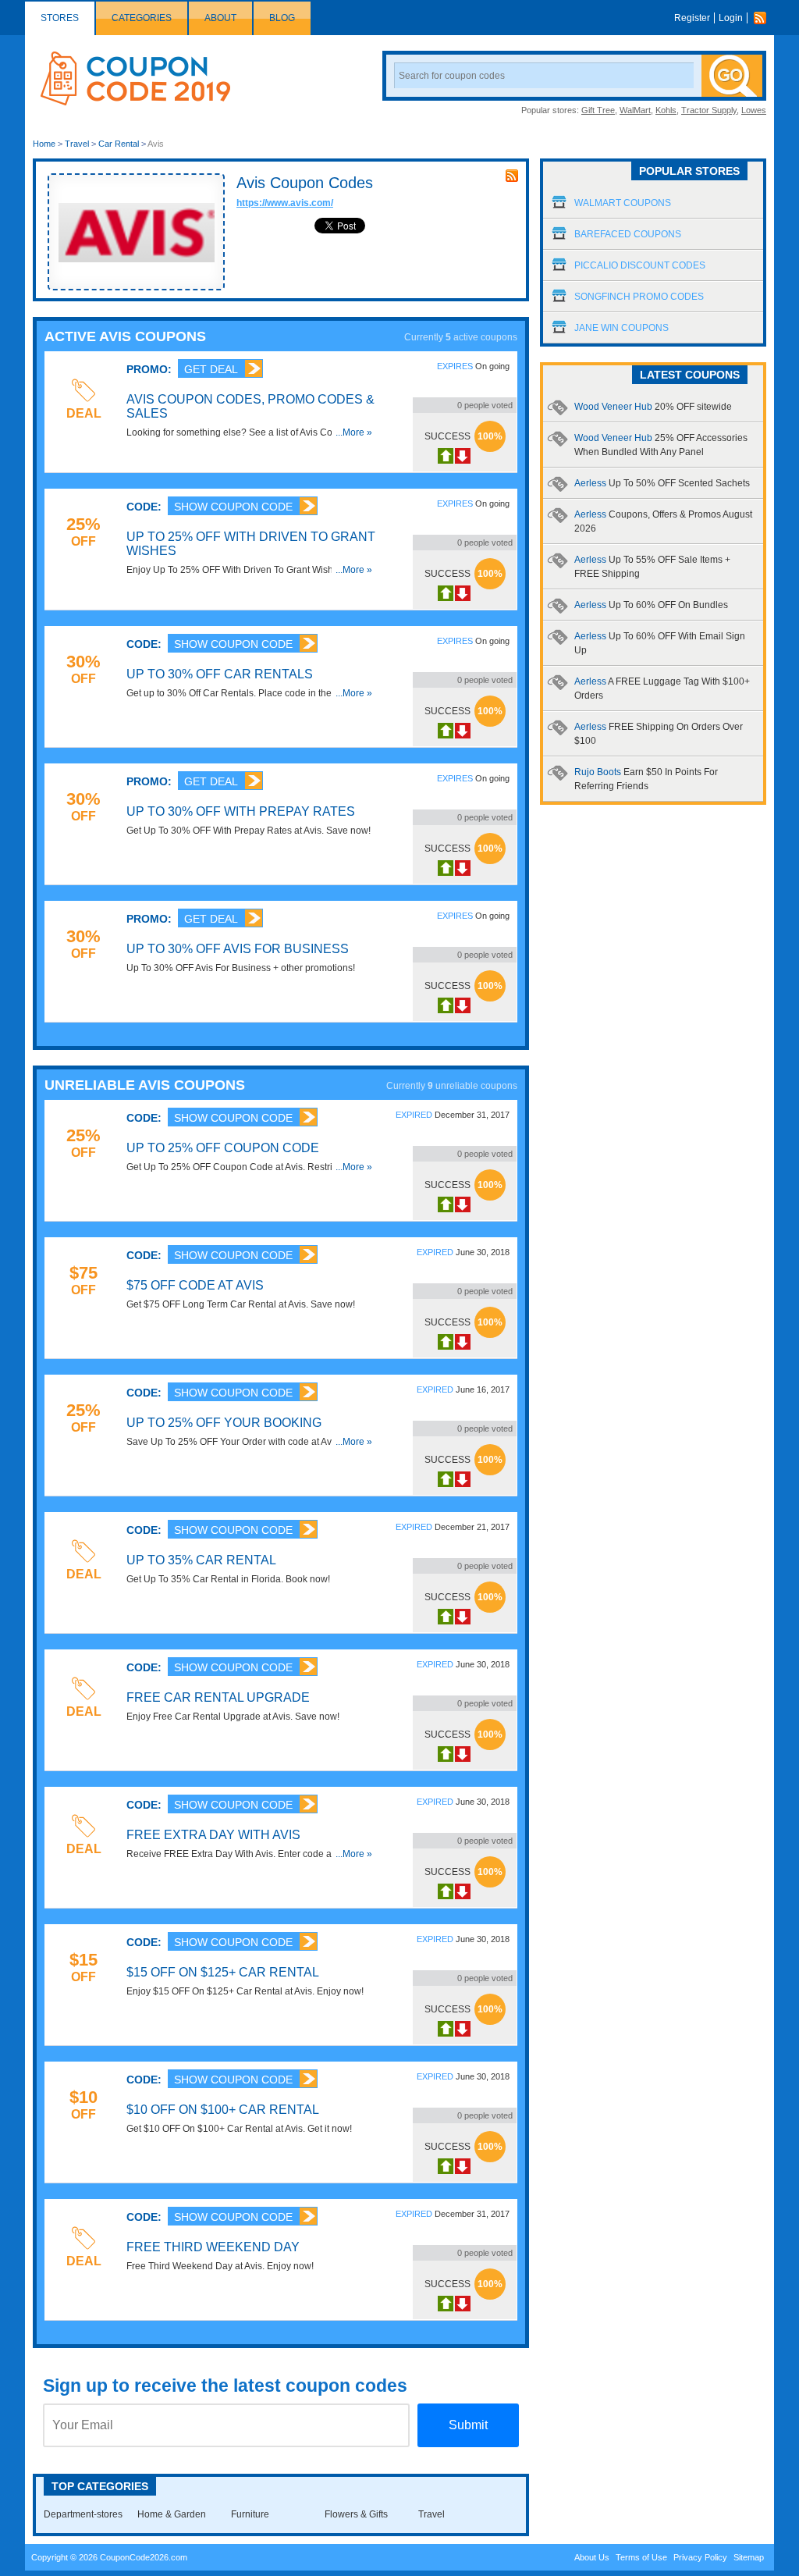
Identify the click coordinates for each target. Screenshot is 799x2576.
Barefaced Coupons (628, 234)
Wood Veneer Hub (653, 407)
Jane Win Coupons (621, 328)
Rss (764, 18)
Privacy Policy (700, 2557)
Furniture (250, 2514)
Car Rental (119, 144)
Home (44, 144)
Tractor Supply (709, 110)
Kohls (666, 110)
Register (692, 18)
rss (512, 176)
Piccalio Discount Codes (640, 265)
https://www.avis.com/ (285, 203)
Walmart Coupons (623, 203)
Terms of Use (641, 2557)
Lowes (754, 110)
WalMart (635, 110)
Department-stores (83, 2514)
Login (731, 18)
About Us (592, 2557)
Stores (60, 18)
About (220, 18)
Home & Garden (172, 2514)
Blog (282, 18)
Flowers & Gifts (356, 2514)
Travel (77, 144)
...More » (354, 432)
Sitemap (749, 2557)
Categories (142, 18)
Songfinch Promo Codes (639, 297)
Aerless (662, 483)
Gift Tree (598, 110)
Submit (468, 2425)
